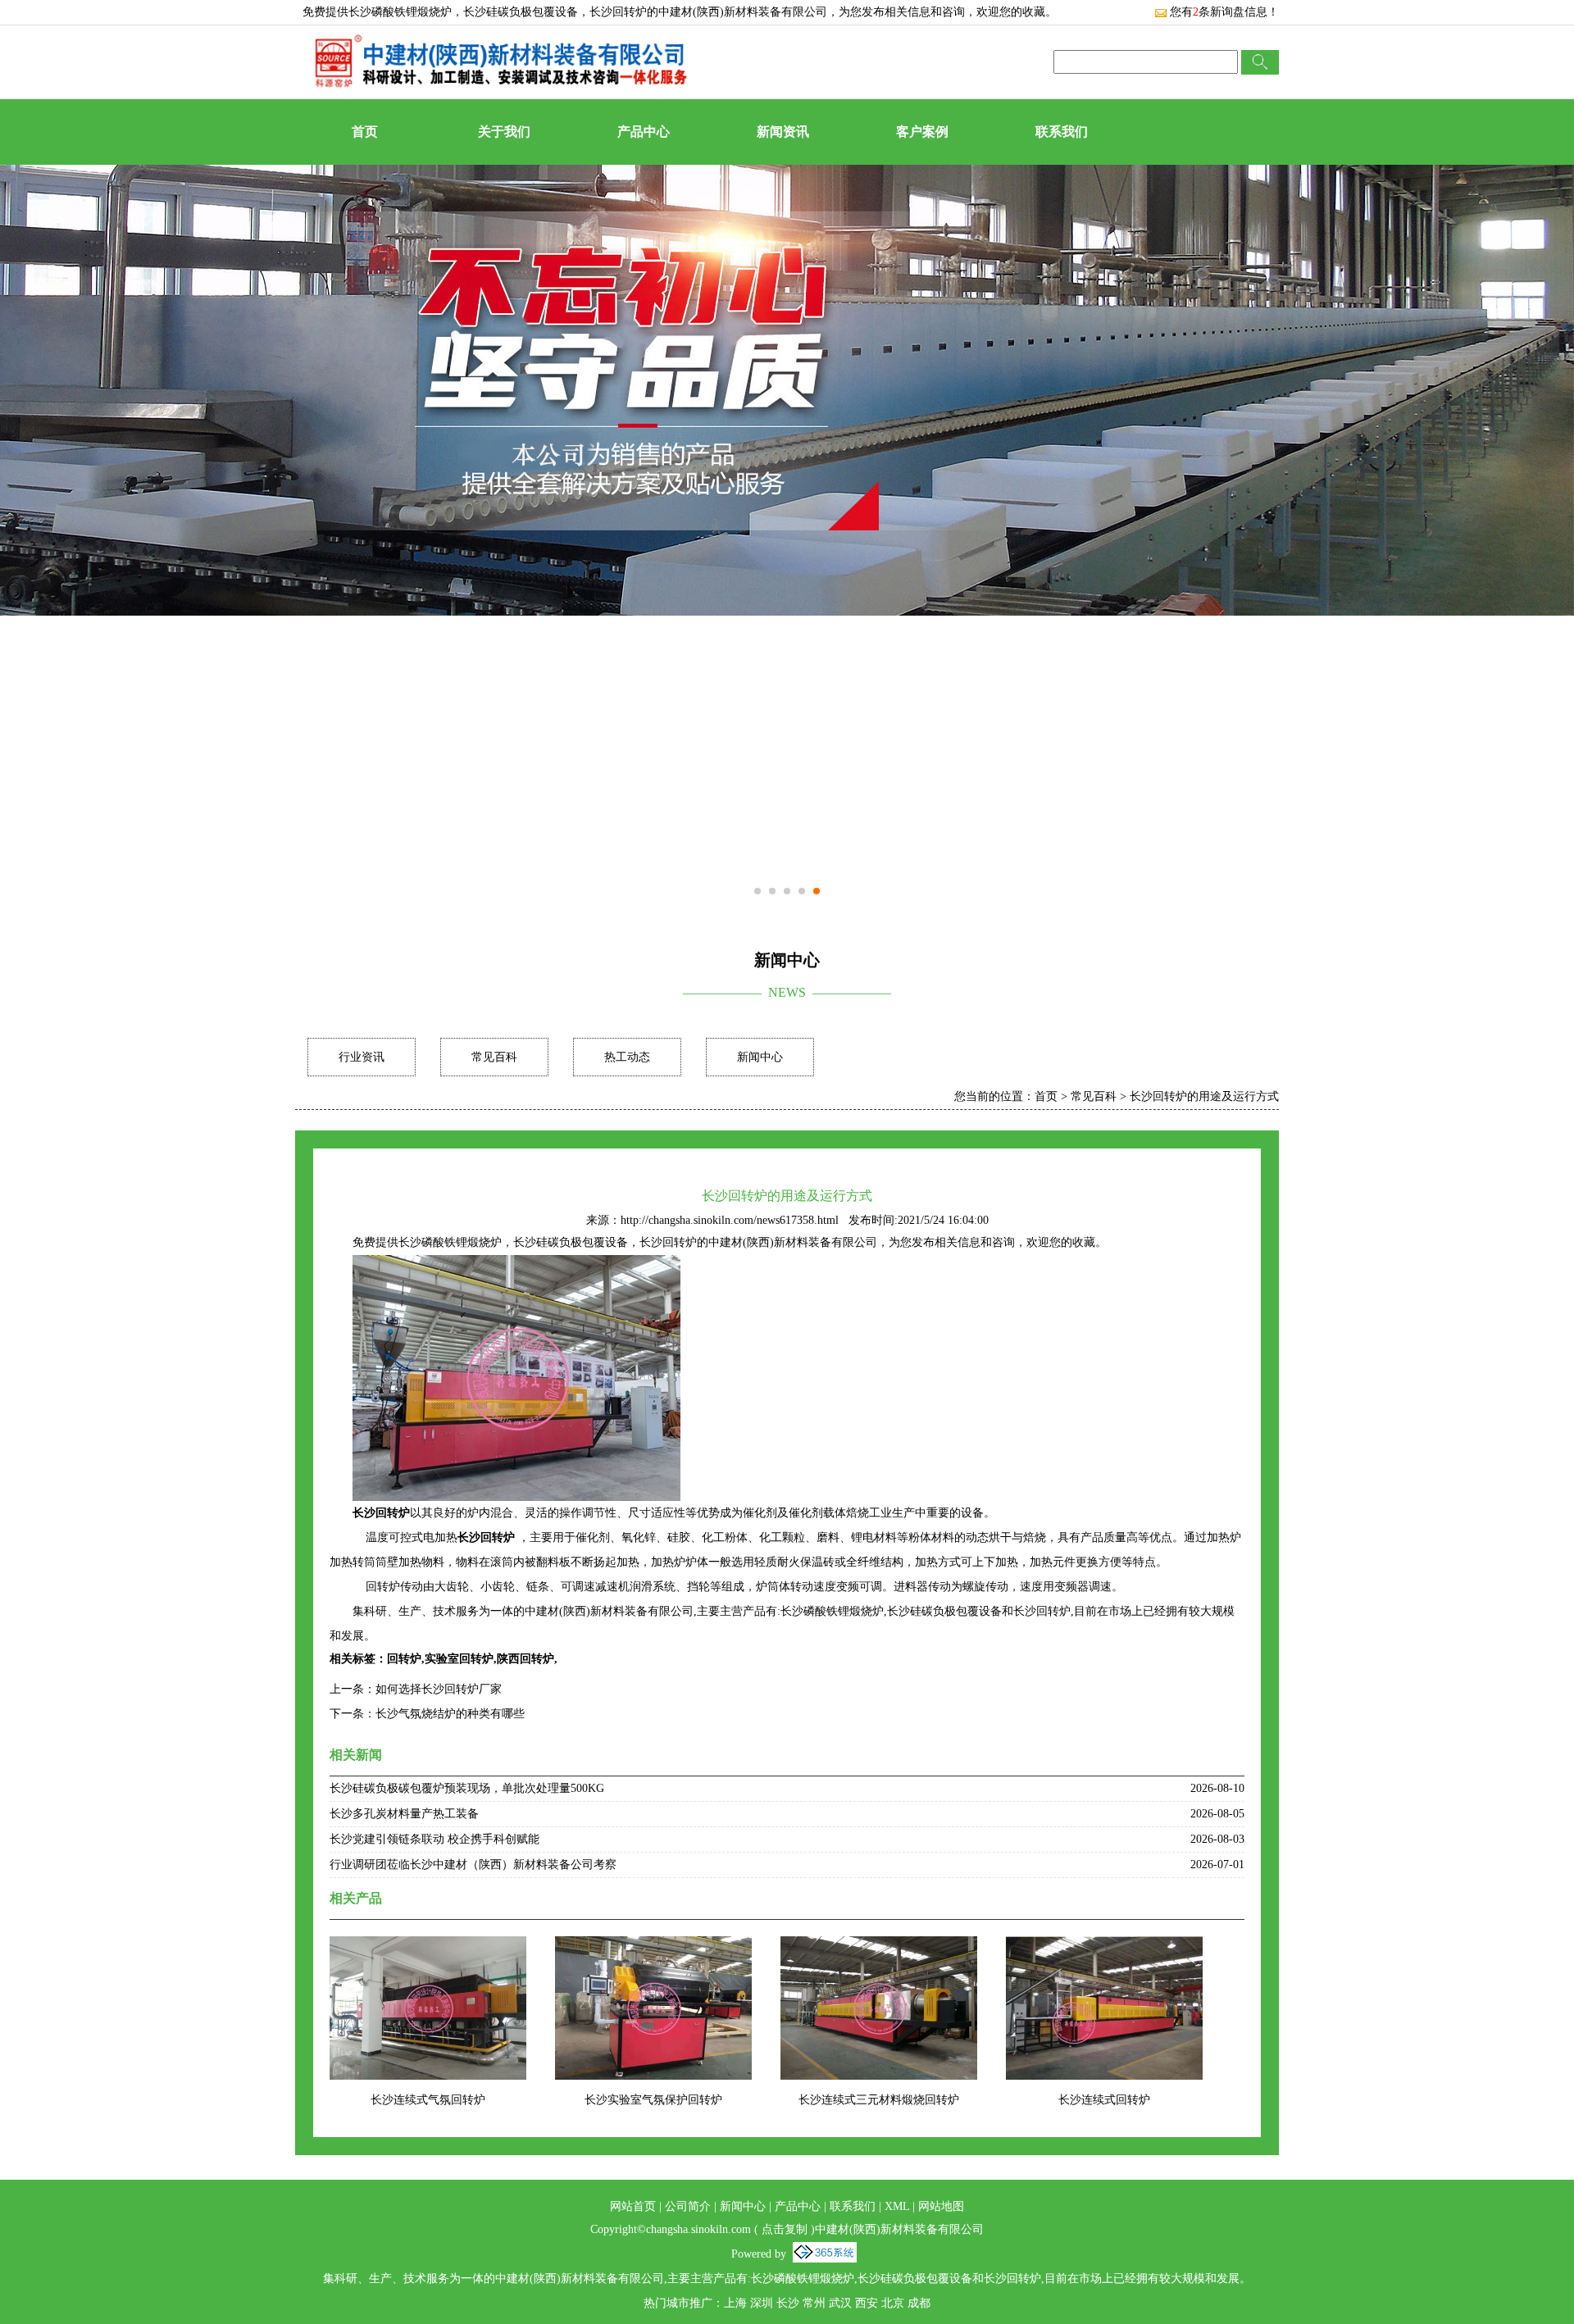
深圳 (762, 2303)
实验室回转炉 (459, 1659)
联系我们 (1062, 132)
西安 (867, 2303)
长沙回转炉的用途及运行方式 (1204, 1096)
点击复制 (785, 2229)
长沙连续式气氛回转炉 (428, 2100)
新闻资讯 (783, 132)
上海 (735, 2303)
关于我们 (504, 132)
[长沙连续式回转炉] (1104, 1947)
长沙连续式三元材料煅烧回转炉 (879, 2100)
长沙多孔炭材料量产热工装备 (404, 1814)
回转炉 (404, 1659)
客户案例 (922, 132)
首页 (365, 132)
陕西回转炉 (525, 1659)
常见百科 (494, 1057)
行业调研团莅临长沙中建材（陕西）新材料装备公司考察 (473, 1865)
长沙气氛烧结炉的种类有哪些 (450, 1714)
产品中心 (644, 132)
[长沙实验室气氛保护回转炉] (653, 1947)
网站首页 (633, 2206)
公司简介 (688, 2206)
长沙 (788, 2303)
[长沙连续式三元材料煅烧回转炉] (879, 1947)
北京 (893, 2303)
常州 (814, 2303)
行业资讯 (362, 1057)
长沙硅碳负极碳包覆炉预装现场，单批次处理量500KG (467, 1788)
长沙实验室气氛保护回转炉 (653, 2100)
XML (897, 2206)
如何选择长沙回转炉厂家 (439, 1689)
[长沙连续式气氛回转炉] (428, 1947)
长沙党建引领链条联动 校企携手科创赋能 (434, 1839)
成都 (919, 2303)
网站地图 (941, 2206)
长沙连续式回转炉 (1104, 2100)
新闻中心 (760, 1057)
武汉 (840, 2303)
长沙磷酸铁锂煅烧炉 (400, 12)
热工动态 (627, 1057)
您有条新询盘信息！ (1224, 12)
